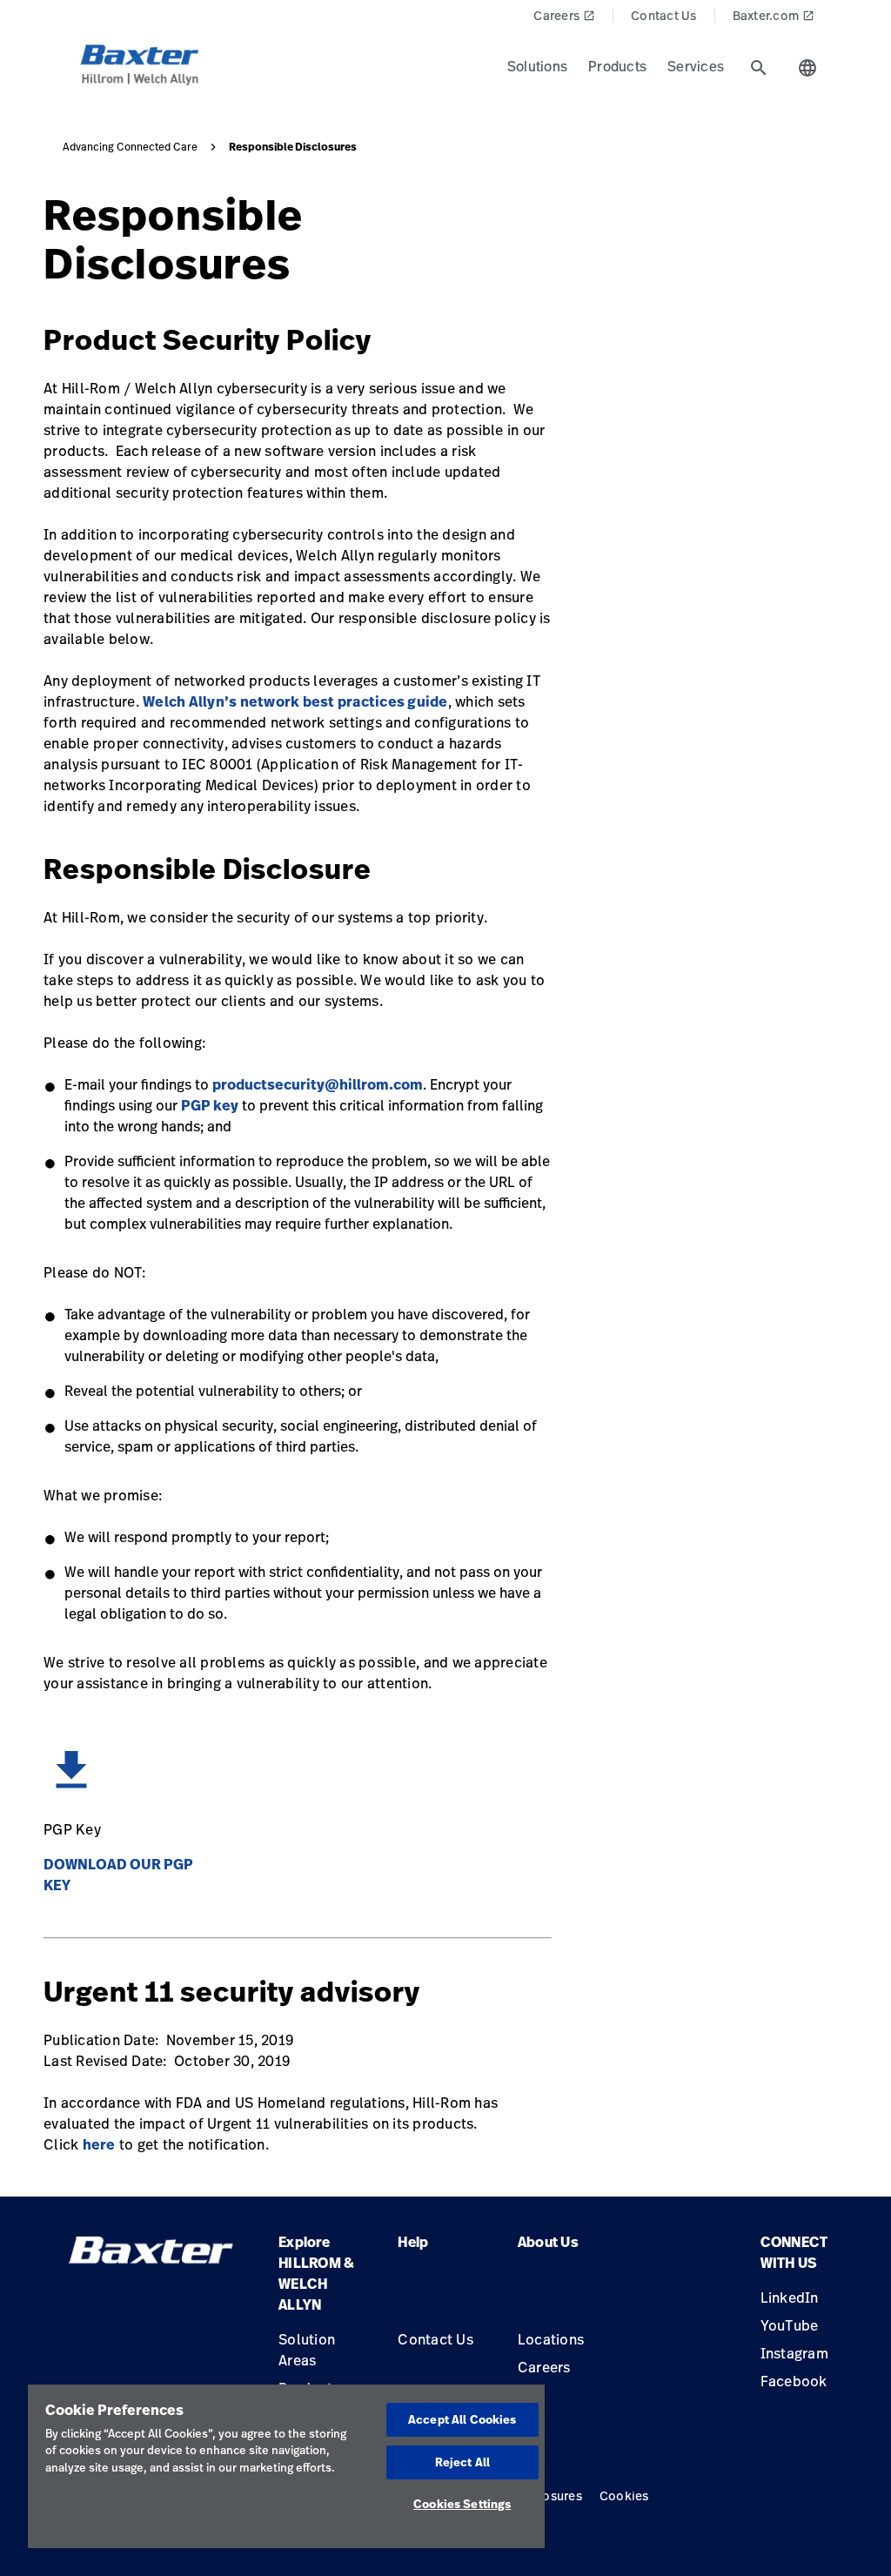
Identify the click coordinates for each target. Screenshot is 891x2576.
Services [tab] (696, 66)
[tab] (759, 68)
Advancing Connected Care (130, 147)
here (99, 2144)
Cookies (624, 2495)
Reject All (462, 2462)
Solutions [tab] (537, 66)
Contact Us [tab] (664, 15)
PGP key (210, 1105)
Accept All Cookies (462, 2419)
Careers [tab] (564, 15)
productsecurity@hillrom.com (318, 1084)
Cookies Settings (462, 2504)
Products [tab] (617, 66)
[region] (286, 2466)
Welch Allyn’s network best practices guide (295, 701)
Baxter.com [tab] (774, 15)
